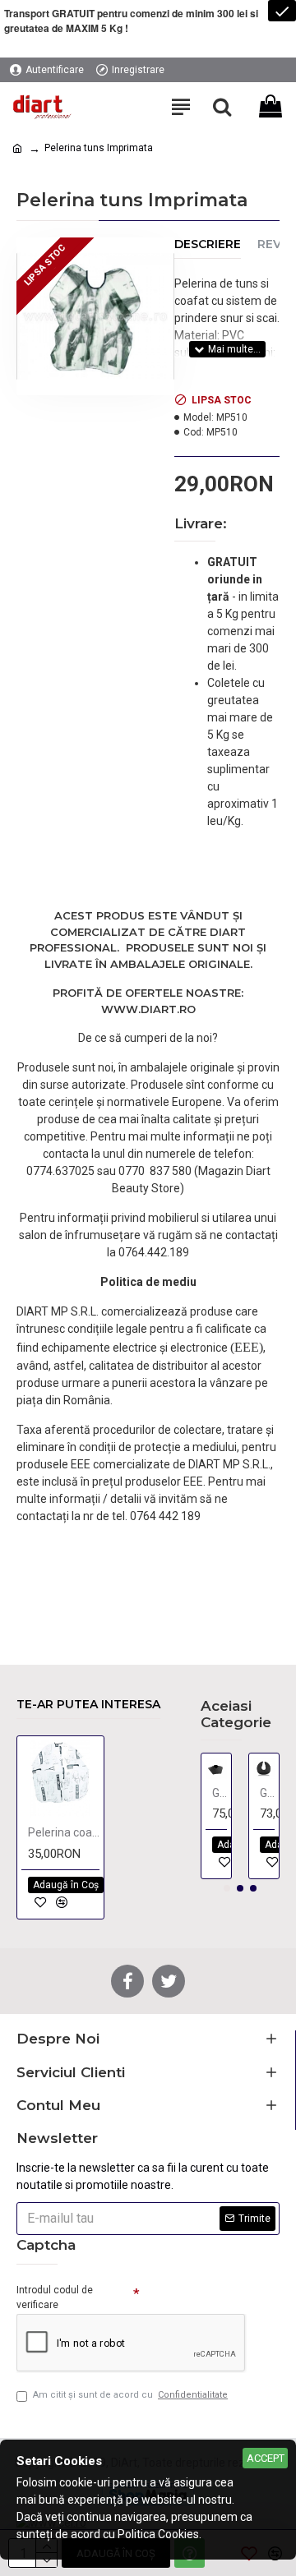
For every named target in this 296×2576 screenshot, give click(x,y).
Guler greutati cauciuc (220, 1793)
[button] (227, 1888)
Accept (266, 2458)
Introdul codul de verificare (55, 2297)
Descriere (208, 244)
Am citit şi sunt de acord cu (130, 2395)
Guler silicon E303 (267, 1793)
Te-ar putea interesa (88, 1705)
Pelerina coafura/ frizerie (64, 1832)
